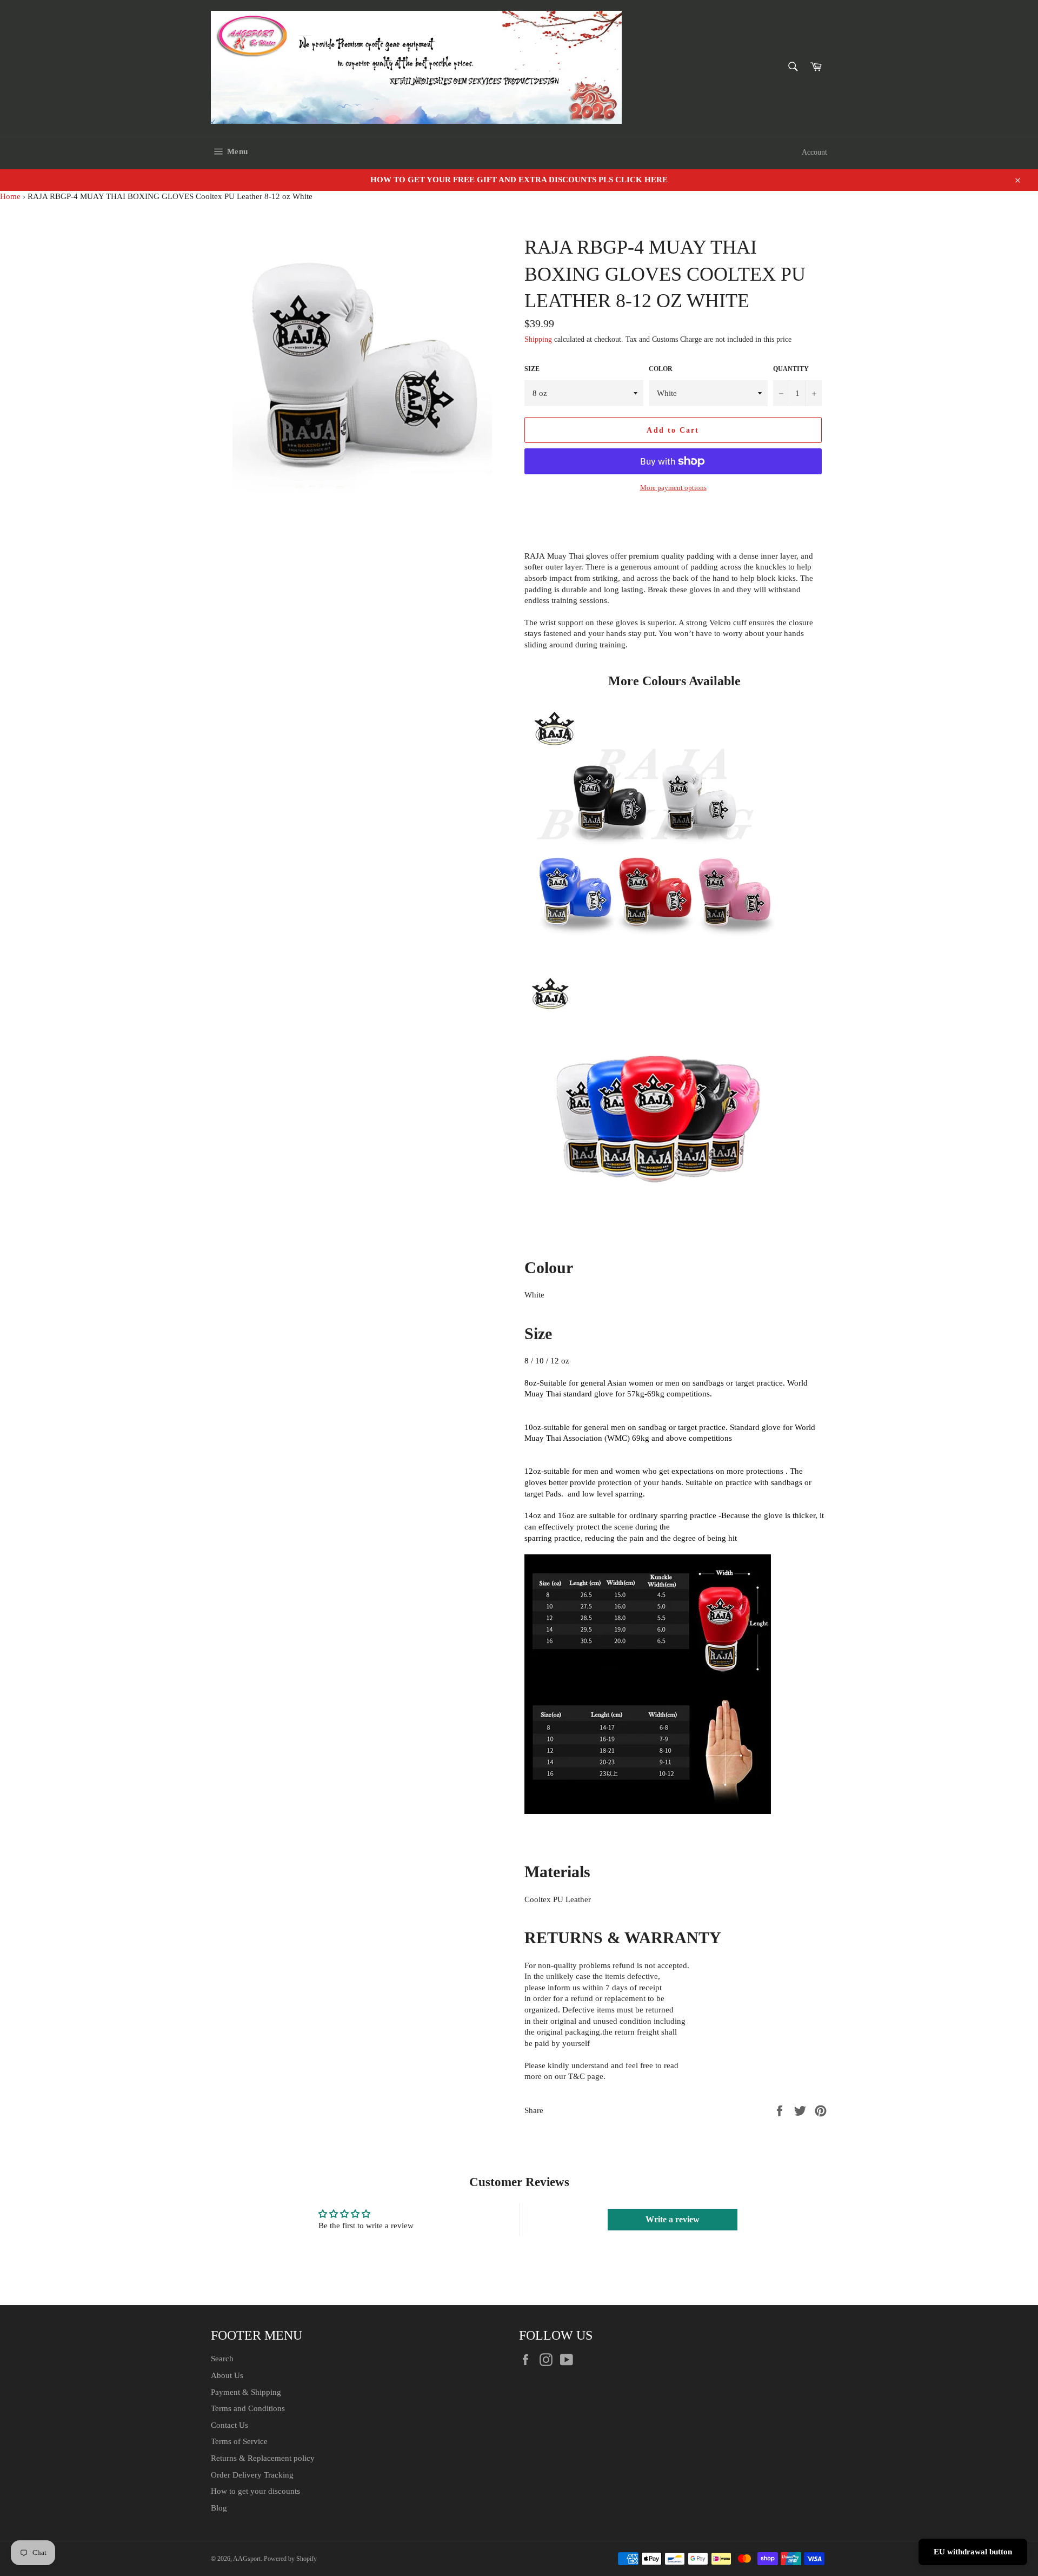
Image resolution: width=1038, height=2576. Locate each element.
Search (222, 2359)
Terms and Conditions (248, 2408)
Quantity (791, 369)
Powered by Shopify (290, 2559)
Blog (219, 2508)
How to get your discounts (255, 2491)
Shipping (538, 339)
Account (814, 152)
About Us (227, 2375)
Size (532, 369)
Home (10, 196)
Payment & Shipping (246, 2392)
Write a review (673, 2219)
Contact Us (229, 2425)
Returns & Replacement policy (263, 2458)
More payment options (673, 488)
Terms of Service (239, 2441)
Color (661, 369)
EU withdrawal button (973, 2552)
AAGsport (247, 2559)
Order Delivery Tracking (252, 2475)
